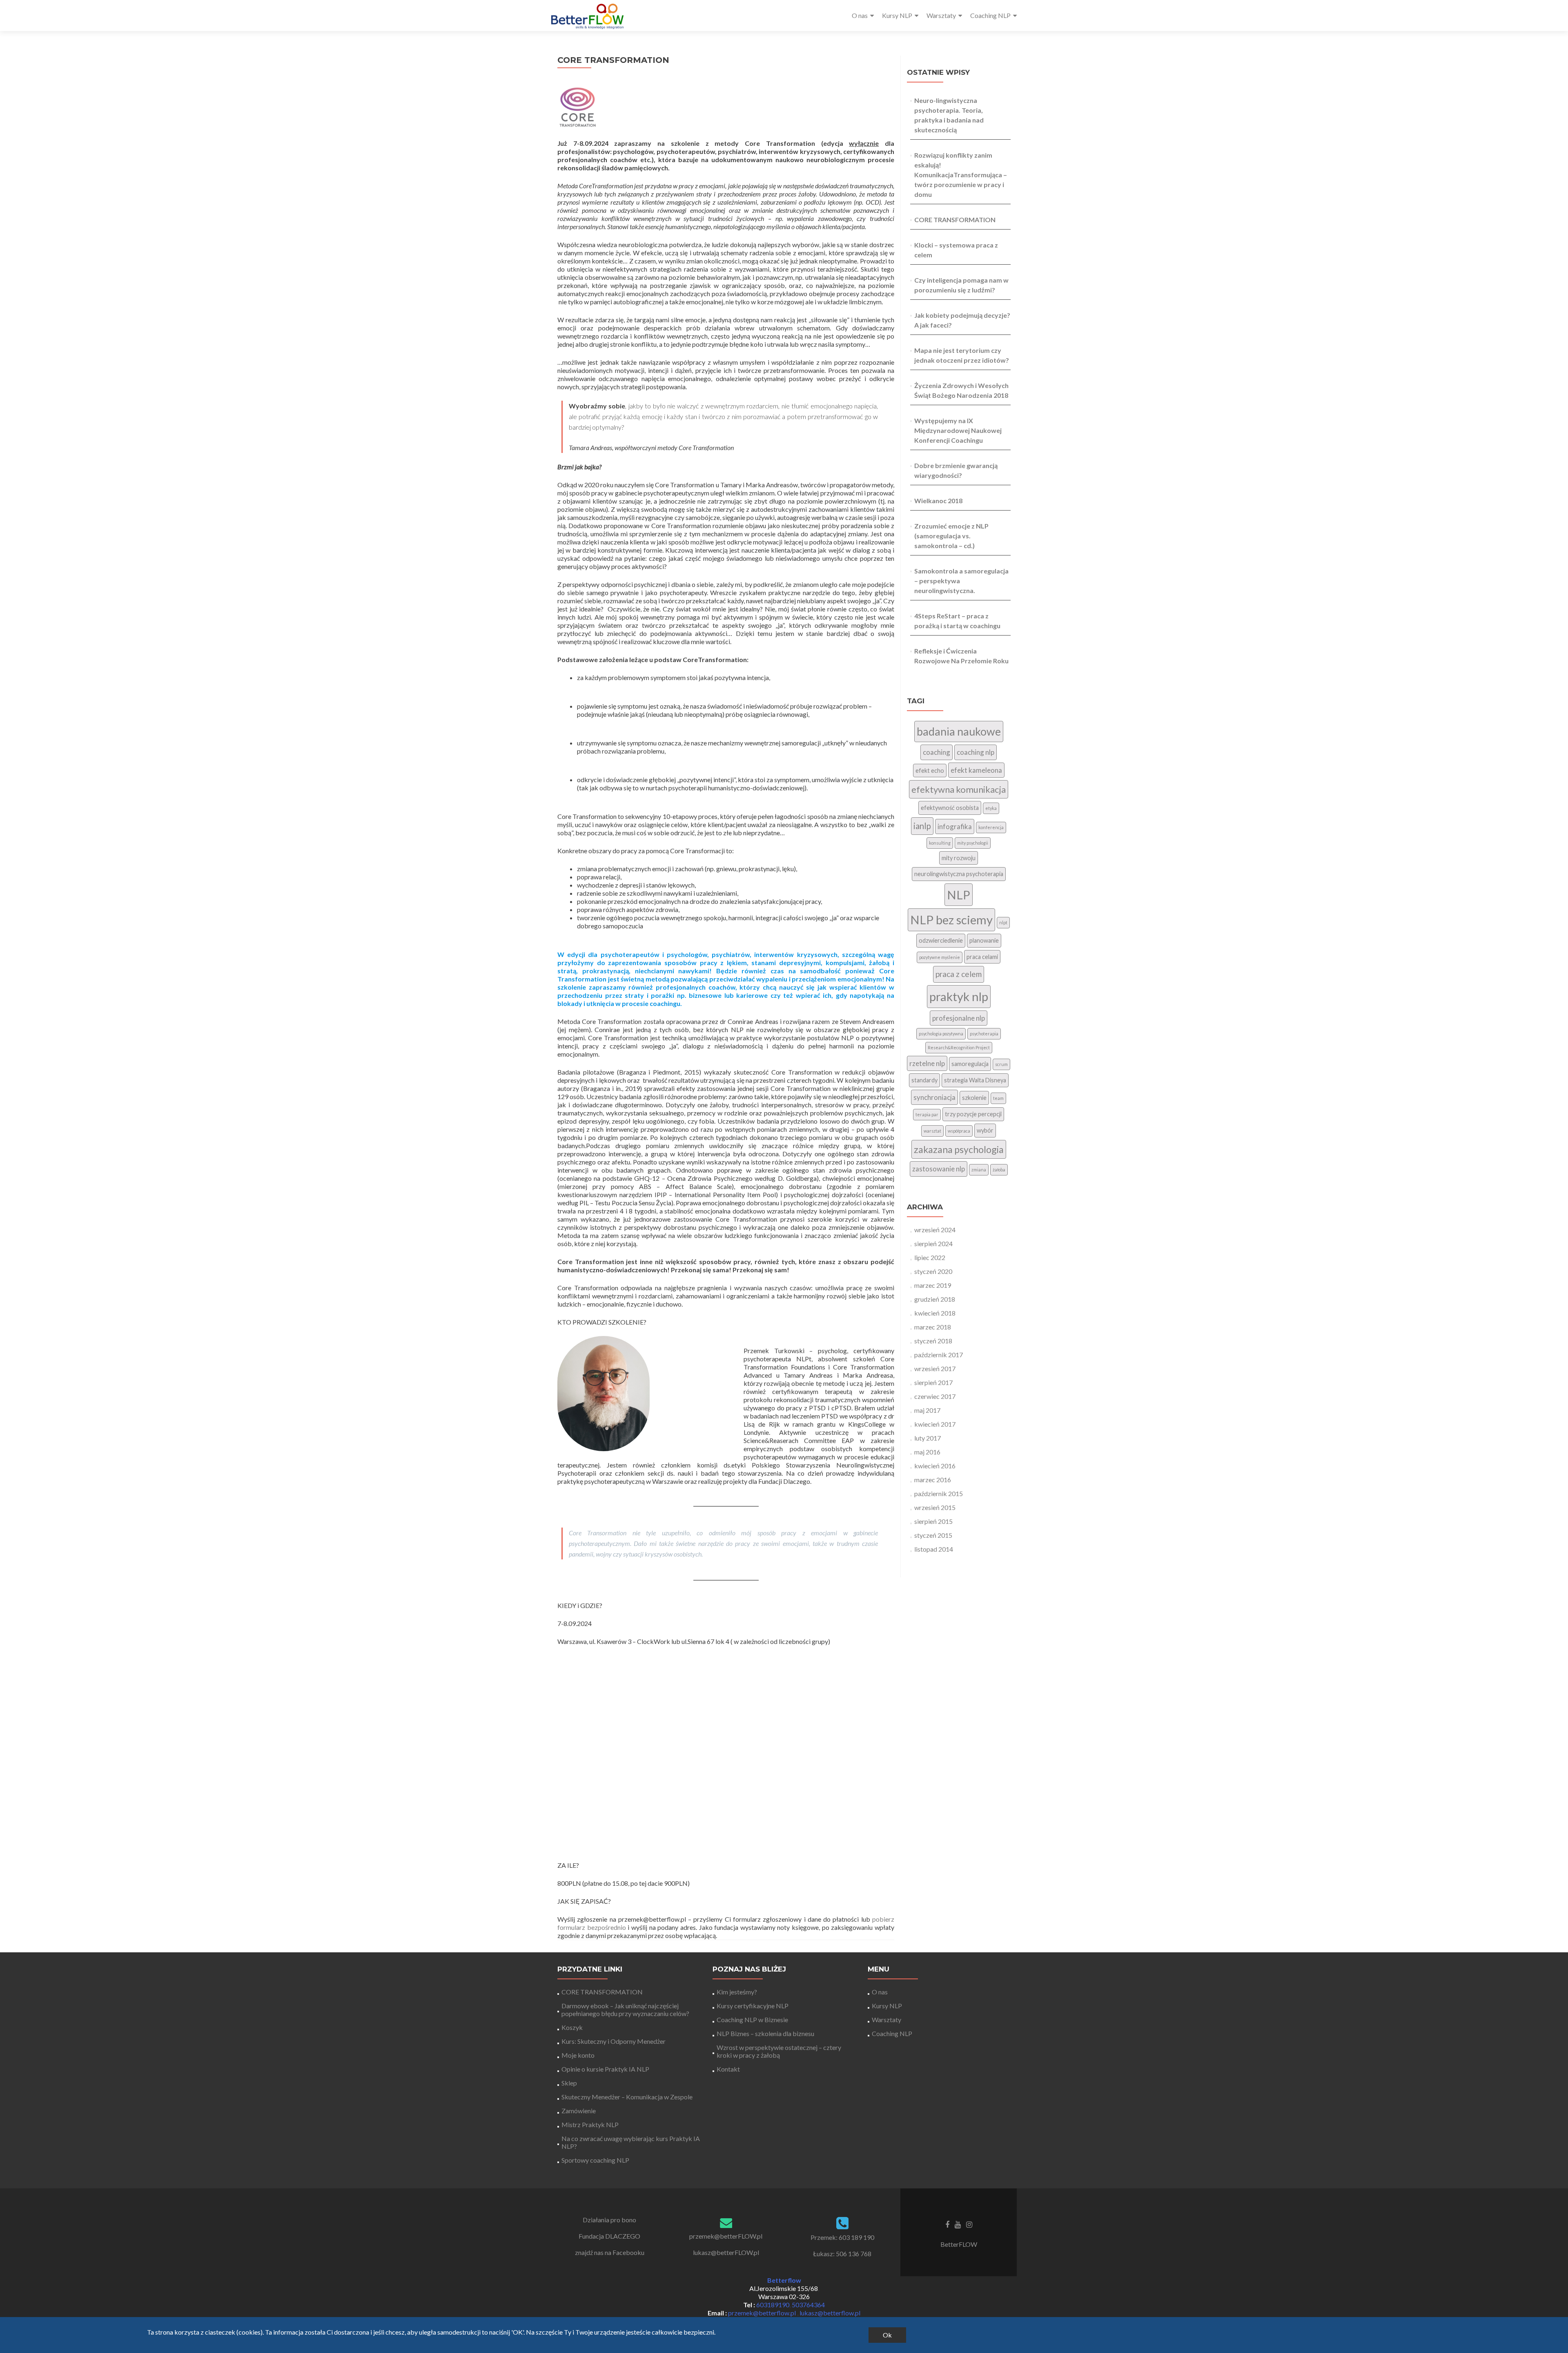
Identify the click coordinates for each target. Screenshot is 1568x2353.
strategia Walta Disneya (975, 1080)
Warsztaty (941, 15)
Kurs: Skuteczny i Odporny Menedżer (614, 2041)
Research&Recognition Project (959, 1047)
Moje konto (578, 2055)
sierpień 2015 (933, 1521)
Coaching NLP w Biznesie (752, 2020)
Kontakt (728, 2069)
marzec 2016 (933, 1480)
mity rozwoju (959, 858)
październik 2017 (939, 1355)
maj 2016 (927, 1452)
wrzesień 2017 (935, 1368)
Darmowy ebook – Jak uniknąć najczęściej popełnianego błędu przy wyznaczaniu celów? (625, 2010)
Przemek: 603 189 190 (842, 2237)
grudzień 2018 (935, 1299)
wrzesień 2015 (935, 1507)
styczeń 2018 (933, 1341)
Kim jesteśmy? (737, 1992)
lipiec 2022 (930, 1257)
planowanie (984, 940)
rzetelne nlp (927, 1063)
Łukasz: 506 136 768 (842, 2254)
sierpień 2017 (933, 1382)
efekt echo (930, 771)
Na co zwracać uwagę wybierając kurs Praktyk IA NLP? (631, 2142)
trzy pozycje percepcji (973, 1114)
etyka (991, 808)
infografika (955, 826)
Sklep (569, 2083)
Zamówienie (579, 2111)
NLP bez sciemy (951, 920)
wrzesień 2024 (935, 1230)
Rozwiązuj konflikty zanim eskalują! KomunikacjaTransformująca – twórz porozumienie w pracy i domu (961, 175)
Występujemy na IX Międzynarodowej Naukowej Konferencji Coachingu (958, 430)
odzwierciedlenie (941, 940)
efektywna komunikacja (959, 789)
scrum (1001, 1064)
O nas (860, 15)
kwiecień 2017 (935, 1424)
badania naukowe (959, 732)
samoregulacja (970, 1064)
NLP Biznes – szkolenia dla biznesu (765, 2033)
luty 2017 (928, 1438)
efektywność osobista (950, 808)
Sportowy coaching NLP (595, 2160)
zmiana (979, 1170)
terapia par (927, 1114)
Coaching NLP (990, 15)
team (998, 1098)
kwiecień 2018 (935, 1313)
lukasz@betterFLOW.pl (726, 2252)
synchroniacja (934, 1097)
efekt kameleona (976, 770)
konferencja (991, 827)
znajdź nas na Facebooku (610, 2252)
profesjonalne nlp (959, 1018)
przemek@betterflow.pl (763, 2313)
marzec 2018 (933, 1327)
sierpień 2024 (933, 1243)
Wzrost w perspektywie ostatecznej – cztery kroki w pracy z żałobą (779, 2051)
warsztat (932, 1131)
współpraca (959, 1131)
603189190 (773, 2305)
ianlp (922, 826)
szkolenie (974, 1098)
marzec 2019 (933, 1285)
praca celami (982, 957)
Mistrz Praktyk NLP (590, 2124)
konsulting (940, 843)
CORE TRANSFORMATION (955, 220)
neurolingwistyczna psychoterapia (959, 874)
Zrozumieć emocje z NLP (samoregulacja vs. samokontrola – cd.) (951, 536)
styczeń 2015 (933, 1535)
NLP (959, 895)
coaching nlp (976, 752)
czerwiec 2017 (935, 1396)
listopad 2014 (934, 1549)
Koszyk (572, 2027)
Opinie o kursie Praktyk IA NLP (605, 2069)
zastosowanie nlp (939, 1169)
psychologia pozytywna (941, 1034)
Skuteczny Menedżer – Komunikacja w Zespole (627, 2097)
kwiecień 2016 (935, 1466)
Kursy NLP (897, 15)
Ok (887, 2335)
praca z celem (959, 974)
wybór (985, 1130)
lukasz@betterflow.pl (830, 2313)
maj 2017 (927, 1410)
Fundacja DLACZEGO (609, 2236)
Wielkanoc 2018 (938, 501)
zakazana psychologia (959, 1149)
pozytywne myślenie (940, 957)
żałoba (999, 1170)
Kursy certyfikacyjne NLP (753, 2006)
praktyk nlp (959, 996)
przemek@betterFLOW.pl (726, 2236)
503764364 (808, 2305)
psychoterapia (984, 1034)
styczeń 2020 (933, 1271)
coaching (937, 752)
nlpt (1003, 922)
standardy (924, 1080)
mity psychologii (973, 843)
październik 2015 (939, 1493)
